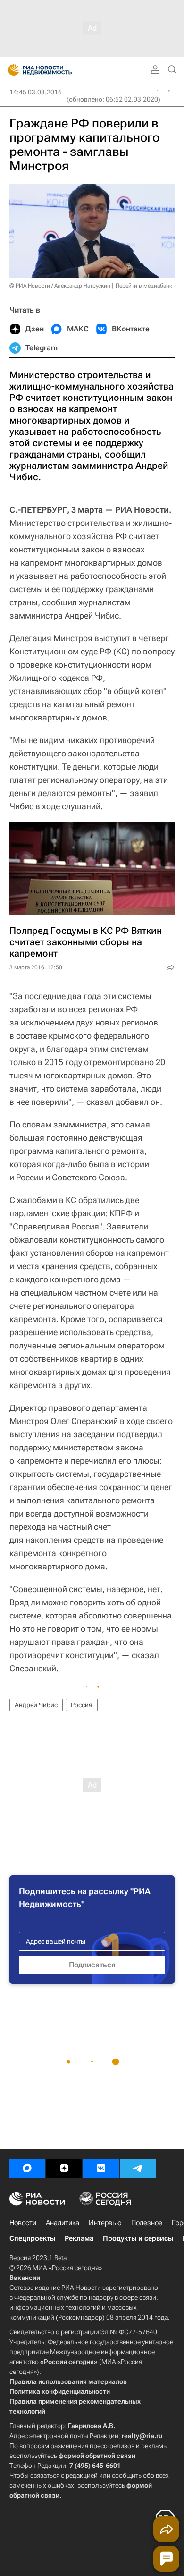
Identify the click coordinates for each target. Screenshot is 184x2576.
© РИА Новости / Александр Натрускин (60, 286)
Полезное (147, 2223)
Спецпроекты (32, 2238)
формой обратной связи (97, 2456)
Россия (82, 1705)
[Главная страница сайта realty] (57, 70)
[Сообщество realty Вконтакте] (101, 2168)
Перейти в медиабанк (144, 286)
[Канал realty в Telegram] (138, 2168)
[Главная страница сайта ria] (11, 70)
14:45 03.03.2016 (36, 92)
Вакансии (25, 2278)
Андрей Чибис (36, 1705)
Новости (23, 2223)
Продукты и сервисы (138, 2238)
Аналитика (63, 2223)
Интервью (105, 2223)
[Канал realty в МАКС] (27, 2168)
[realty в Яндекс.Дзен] (64, 2168)
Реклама (79, 2238)
